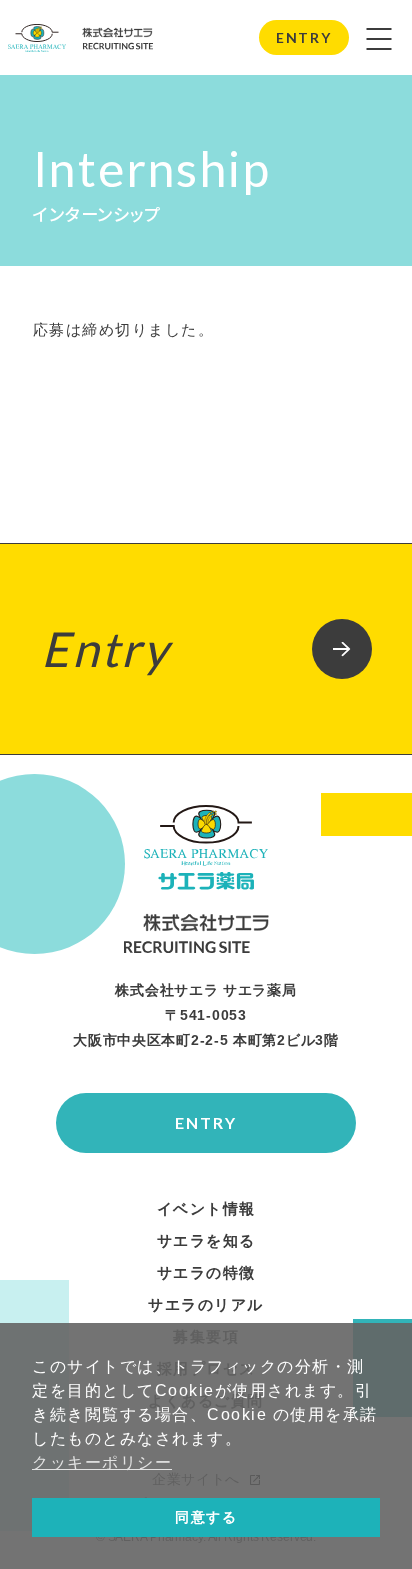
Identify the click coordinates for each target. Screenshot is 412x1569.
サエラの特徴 (206, 1273)
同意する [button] (206, 1517)
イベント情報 (206, 1209)
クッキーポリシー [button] (102, 1462)
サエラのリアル (206, 1305)
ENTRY (304, 37)
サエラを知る (206, 1241)
